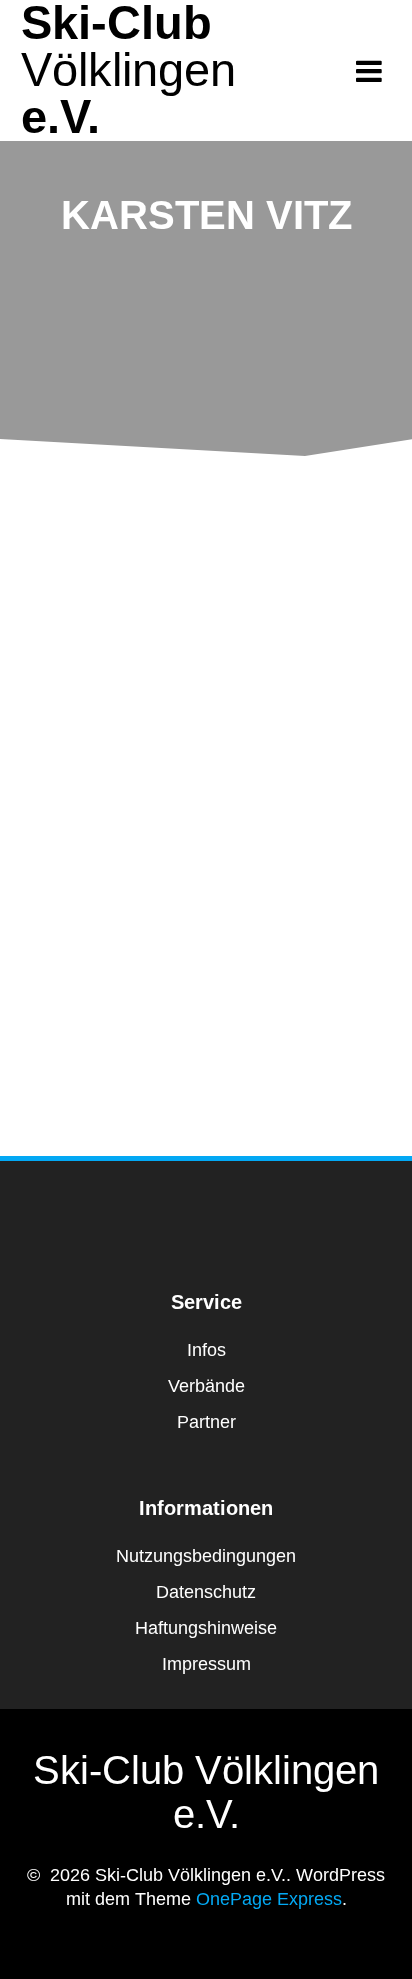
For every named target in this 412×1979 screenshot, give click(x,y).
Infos (206, 1350)
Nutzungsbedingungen (206, 1556)
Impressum (206, 1664)
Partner (206, 1422)
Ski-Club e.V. (128, 70)
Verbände (206, 1386)
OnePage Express (269, 1899)
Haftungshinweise (206, 1628)
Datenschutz (206, 1592)
